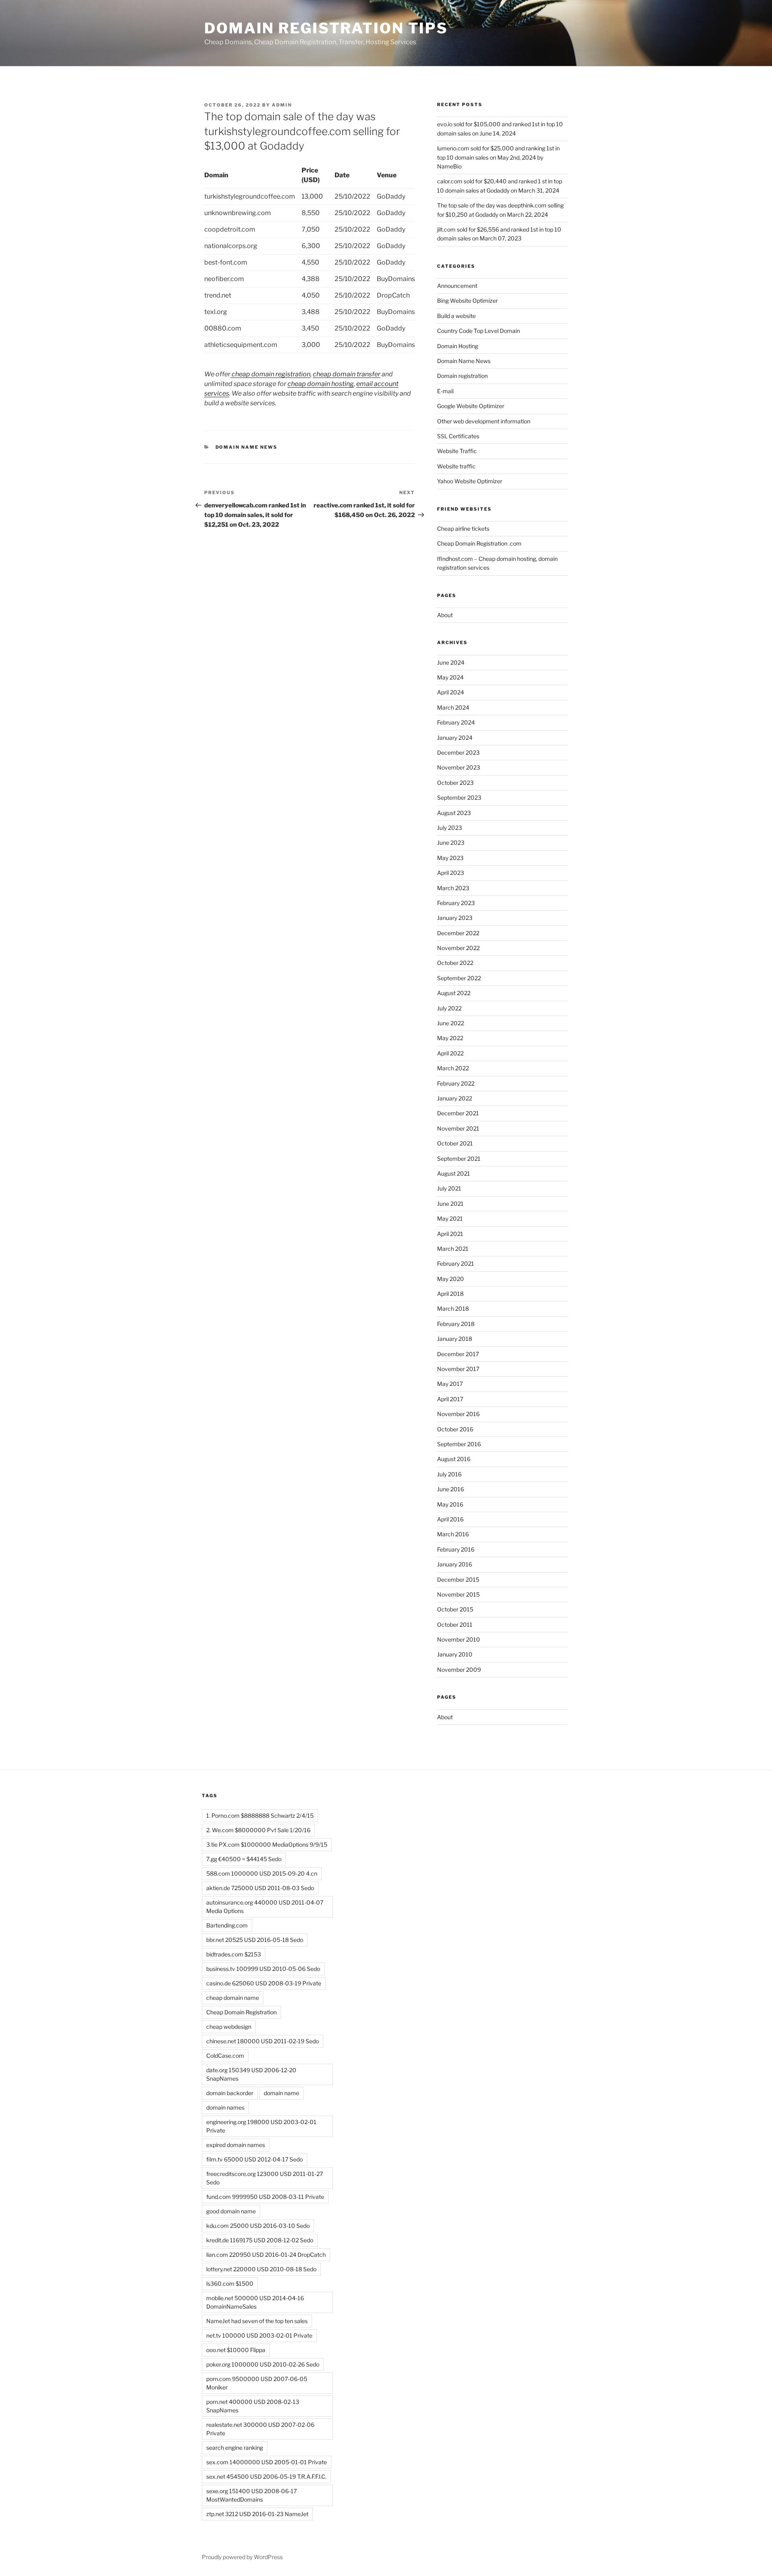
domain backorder (230, 2093)
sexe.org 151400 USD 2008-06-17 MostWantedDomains (252, 2495)
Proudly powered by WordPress (242, 2557)
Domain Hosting (458, 346)
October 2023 (455, 783)
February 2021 (456, 1263)
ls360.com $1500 (230, 2284)
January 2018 (455, 1339)
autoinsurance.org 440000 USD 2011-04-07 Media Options (265, 1907)
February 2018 (456, 1324)
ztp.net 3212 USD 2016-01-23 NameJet (257, 2514)
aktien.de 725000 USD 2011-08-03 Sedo (260, 1888)
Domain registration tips (326, 28)
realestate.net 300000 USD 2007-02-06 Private (260, 2429)
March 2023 (453, 888)
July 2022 (449, 1008)
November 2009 (459, 1670)
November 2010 (459, 1639)
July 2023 (450, 828)
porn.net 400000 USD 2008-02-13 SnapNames (253, 2406)
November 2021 (458, 1128)
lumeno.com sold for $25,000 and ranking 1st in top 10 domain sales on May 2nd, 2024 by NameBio (498, 157)
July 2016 (449, 1474)
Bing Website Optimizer (467, 301)
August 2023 (454, 813)
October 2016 (455, 1429)
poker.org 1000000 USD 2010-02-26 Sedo (263, 2364)
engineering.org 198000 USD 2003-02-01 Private (261, 2126)
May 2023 (450, 858)
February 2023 (456, 903)
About (445, 615)
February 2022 (456, 1083)
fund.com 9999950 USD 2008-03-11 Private (265, 2197)
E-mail (445, 391)
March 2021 (453, 1249)
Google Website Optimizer (471, 406)
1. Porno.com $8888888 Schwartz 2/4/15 (260, 1816)
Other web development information (484, 421)
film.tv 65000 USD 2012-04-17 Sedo (255, 2159)
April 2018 (450, 1294)
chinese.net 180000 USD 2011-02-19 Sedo (263, 2041)
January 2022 (455, 1098)
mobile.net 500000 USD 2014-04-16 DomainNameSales (255, 2302)
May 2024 (450, 677)
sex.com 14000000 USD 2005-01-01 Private (267, 2462)
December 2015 (458, 1579)
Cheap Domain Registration (241, 2012)
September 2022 (459, 978)
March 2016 (453, 1534)
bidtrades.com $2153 (234, 1954)
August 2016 (454, 1459)
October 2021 (455, 1143)
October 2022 (455, 963)
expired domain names (236, 2145)
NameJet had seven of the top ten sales (257, 2321)
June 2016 (451, 1489)
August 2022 (454, 993)
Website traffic (456, 466)
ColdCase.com (225, 2056)
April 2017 (450, 1399)
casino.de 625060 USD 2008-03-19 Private (264, 1983)
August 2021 (454, 1173)
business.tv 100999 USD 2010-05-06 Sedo (263, 1969)
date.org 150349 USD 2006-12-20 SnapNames (251, 2074)
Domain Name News (247, 447)
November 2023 (459, 767)
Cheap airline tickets (463, 529)
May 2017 (450, 1384)
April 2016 (450, 1519)
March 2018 (453, 1309)
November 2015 (458, 1594)
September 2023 (459, 797)
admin (282, 105)
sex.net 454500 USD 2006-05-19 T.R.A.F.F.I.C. (266, 2476)
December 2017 (458, 1354)
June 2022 (451, 1023)
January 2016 (455, 1564)
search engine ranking (235, 2448)
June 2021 (450, 1204)
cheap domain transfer (347, 374)
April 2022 (450, 1053)
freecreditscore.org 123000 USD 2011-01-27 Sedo (265, 2178)
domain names (225, 2107)
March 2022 (453, 1068)
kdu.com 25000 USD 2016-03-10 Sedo (258, 2226)
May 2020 (451, 1279)
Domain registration (462, 376)
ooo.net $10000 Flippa (236, 2350)
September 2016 (459, 1444)
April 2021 (450, 1234)
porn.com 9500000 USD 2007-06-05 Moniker (257, 2383)
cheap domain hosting (321, 384)
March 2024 (453, 707)
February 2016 (456, 1549)
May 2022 (450, 1038)
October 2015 (455, 1609)
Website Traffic (457, 451)
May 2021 (450, 1218)
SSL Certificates (458, 436)
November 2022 (458, 948)
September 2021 (459, 1159)
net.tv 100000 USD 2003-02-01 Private (259, 2335)
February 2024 (456, 722)
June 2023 (451, 843)
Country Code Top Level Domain (478, 331)
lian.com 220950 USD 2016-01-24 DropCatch (266, 2255)
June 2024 (451, 662)
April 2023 (451, 873)
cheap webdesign (229, 2027)
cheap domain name (233, 1998)
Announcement (457, 286)
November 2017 (458, 1369)
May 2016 (450, 1504)
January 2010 (455, 1654)
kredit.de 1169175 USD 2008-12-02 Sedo (260, 2240)
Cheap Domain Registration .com (479, 543)
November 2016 (458, 1414)
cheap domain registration (270, 374)
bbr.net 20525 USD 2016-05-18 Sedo (255, 1940)
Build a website (456, 316)
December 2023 (458, 752)
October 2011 (455, 1625)
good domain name (231, 2211)
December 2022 (458, 933)
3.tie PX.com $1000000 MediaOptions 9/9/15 (267, 1844)
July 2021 (449, 1188)
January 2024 (455, 738)
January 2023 (455, 918)
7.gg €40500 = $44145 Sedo (244, 1859)
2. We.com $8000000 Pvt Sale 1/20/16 (258, 1830)
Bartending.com (227, 1925)
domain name (281, 2093)
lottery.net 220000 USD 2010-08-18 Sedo (261, 2269)
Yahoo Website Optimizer (470, 481)
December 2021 (458, 1113)
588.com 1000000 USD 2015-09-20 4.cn (262, 1873)
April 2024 (451, 692)
